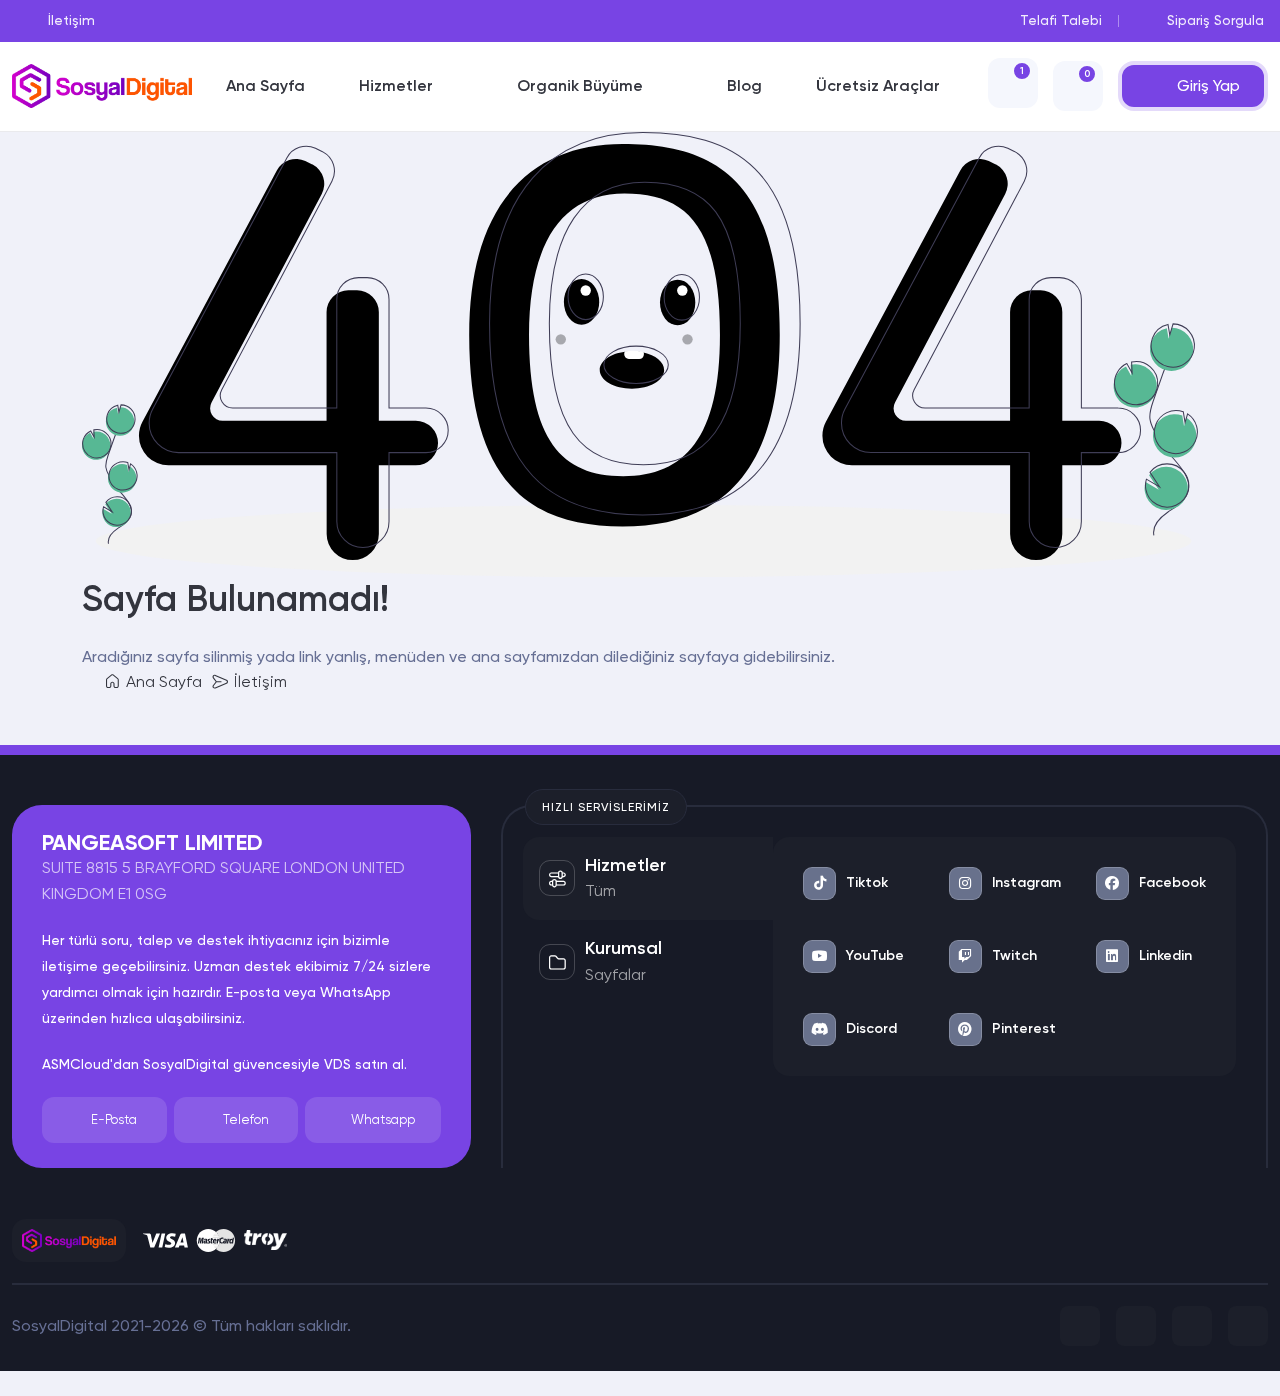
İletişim (258, 681)
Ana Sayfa (162, 681)
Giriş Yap (1208, 85)
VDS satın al (364, 1064)
